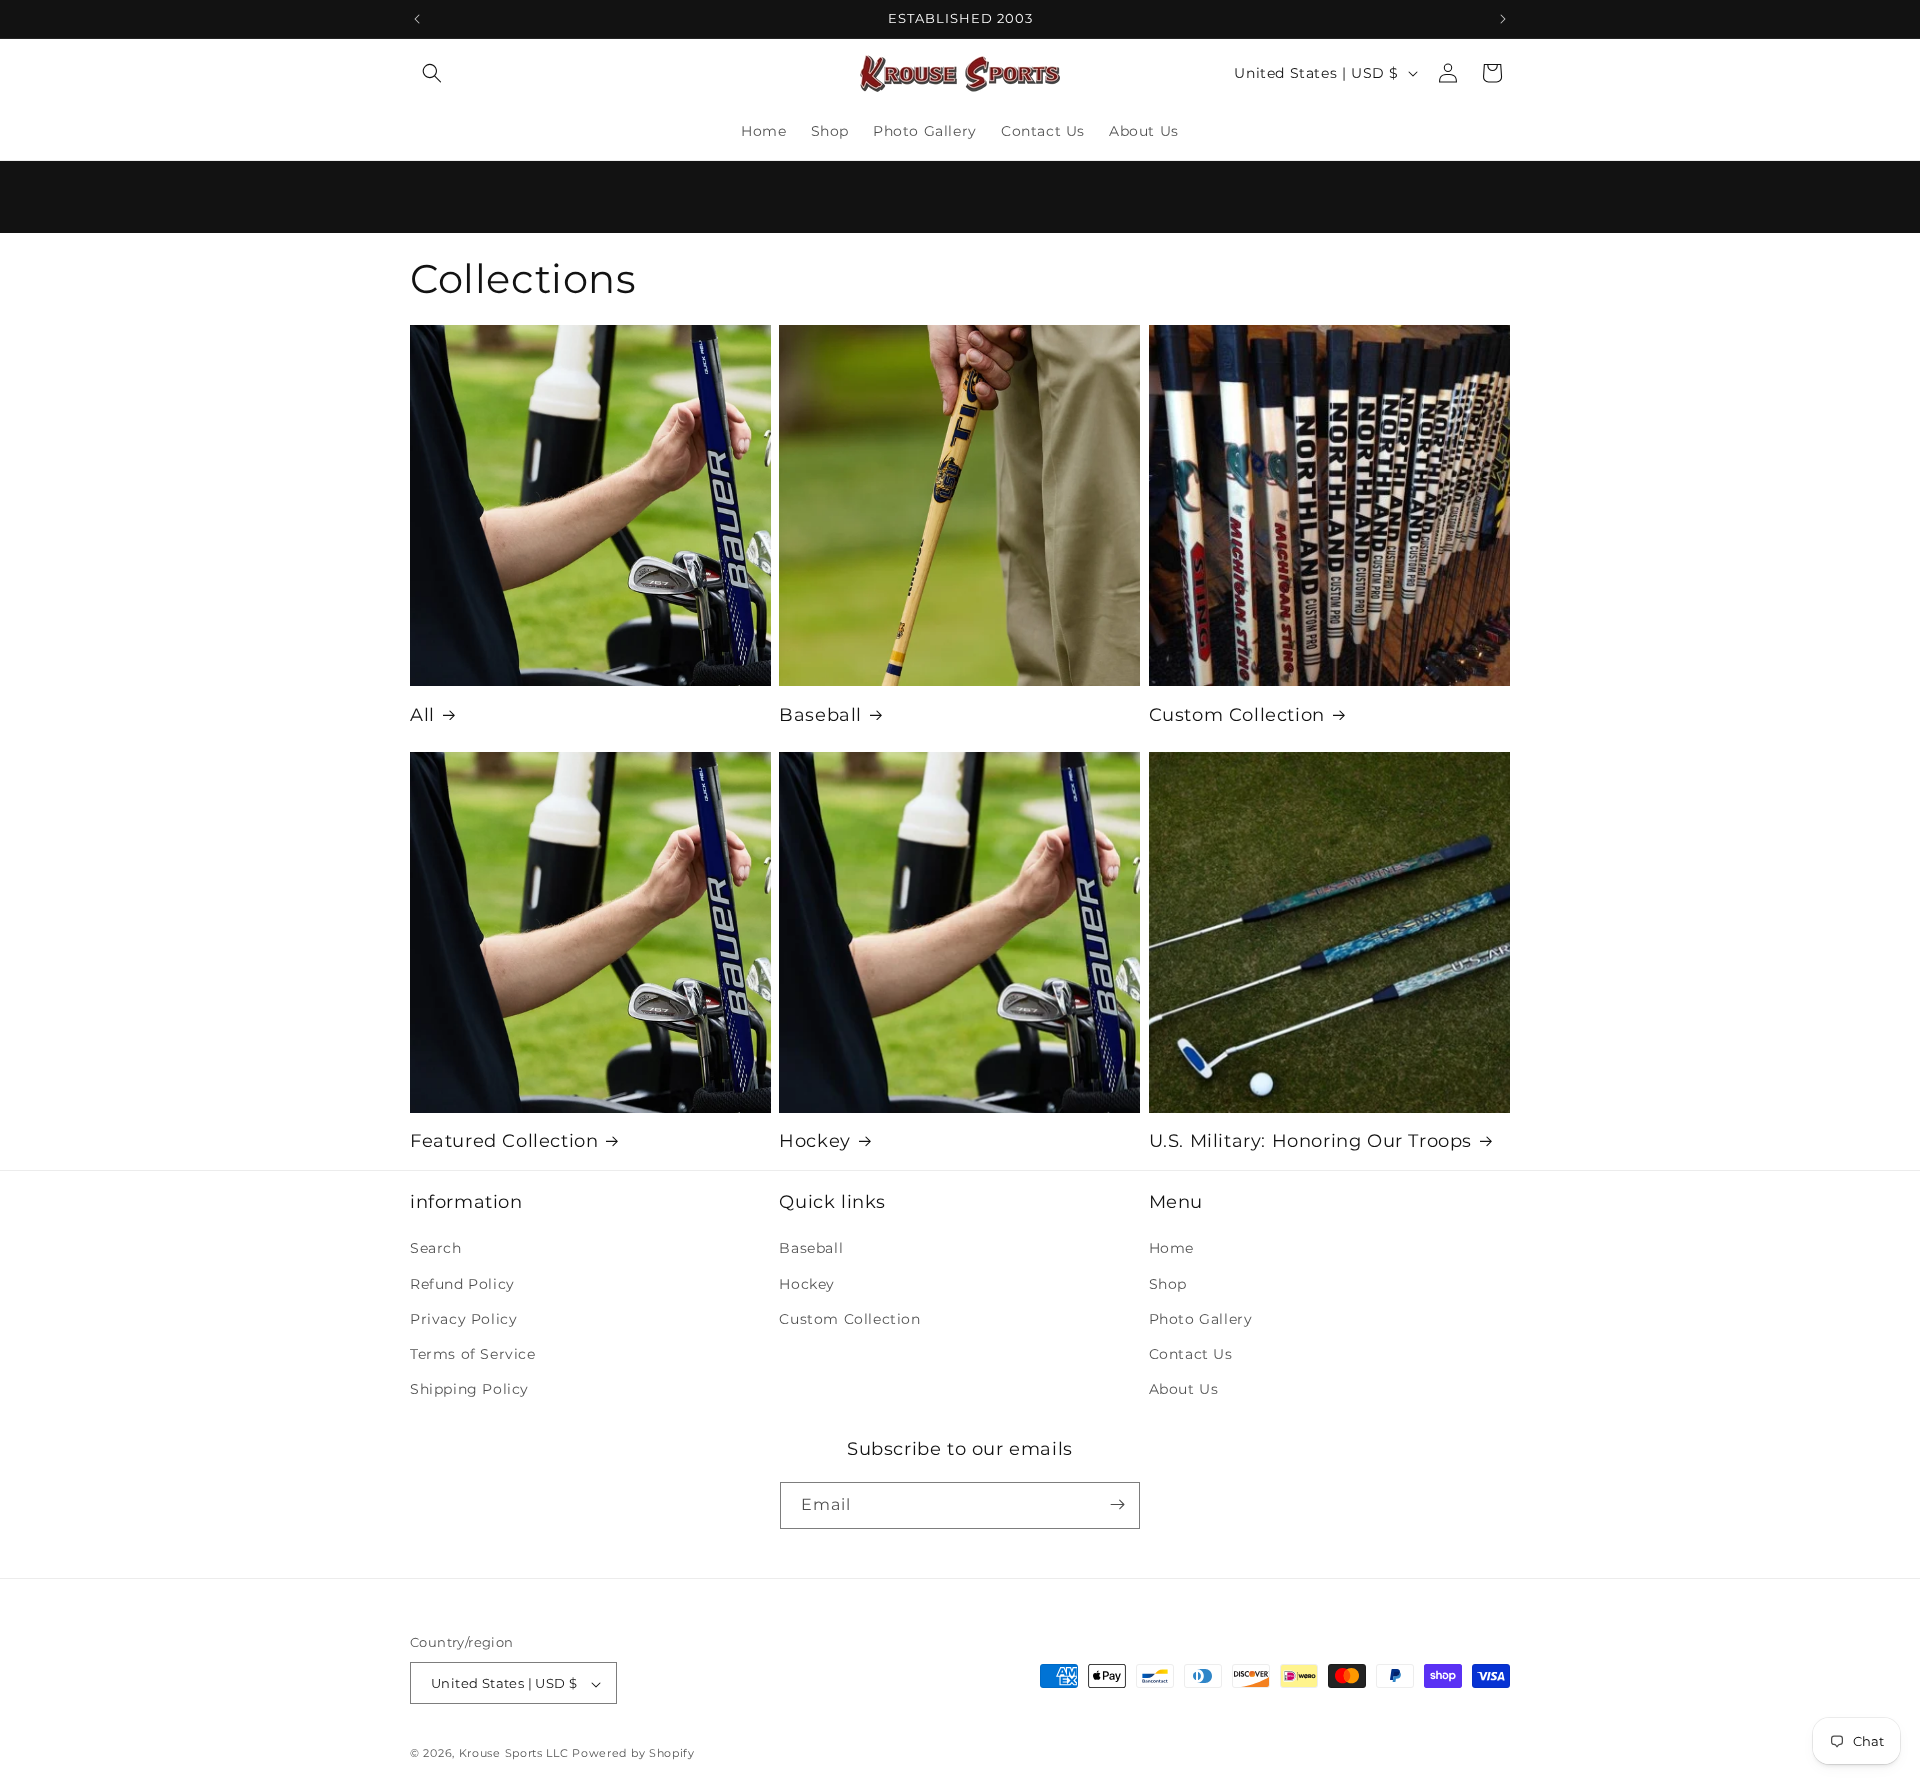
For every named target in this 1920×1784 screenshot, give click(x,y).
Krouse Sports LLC (514, 1754)
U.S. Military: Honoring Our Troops (1310, 1141)
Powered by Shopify (633, 1754)
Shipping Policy (469, 1390)
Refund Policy (462, 1284)
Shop (1168, 1284)
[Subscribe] (1117, 1504)
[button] (432, 73)
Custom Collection (1237, 714)
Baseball (820, 714)
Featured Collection (504, 1141)
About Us (1184, 1390)
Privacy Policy (463, 1319)
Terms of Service (473, 1354)
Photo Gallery (1201, 1319)
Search (436, 1249)
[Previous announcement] (417, 19)
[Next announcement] (1503, 19)
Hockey (815, 1141)
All (422, 714)
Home (1171, 1249)
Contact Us (1191, 1354)
